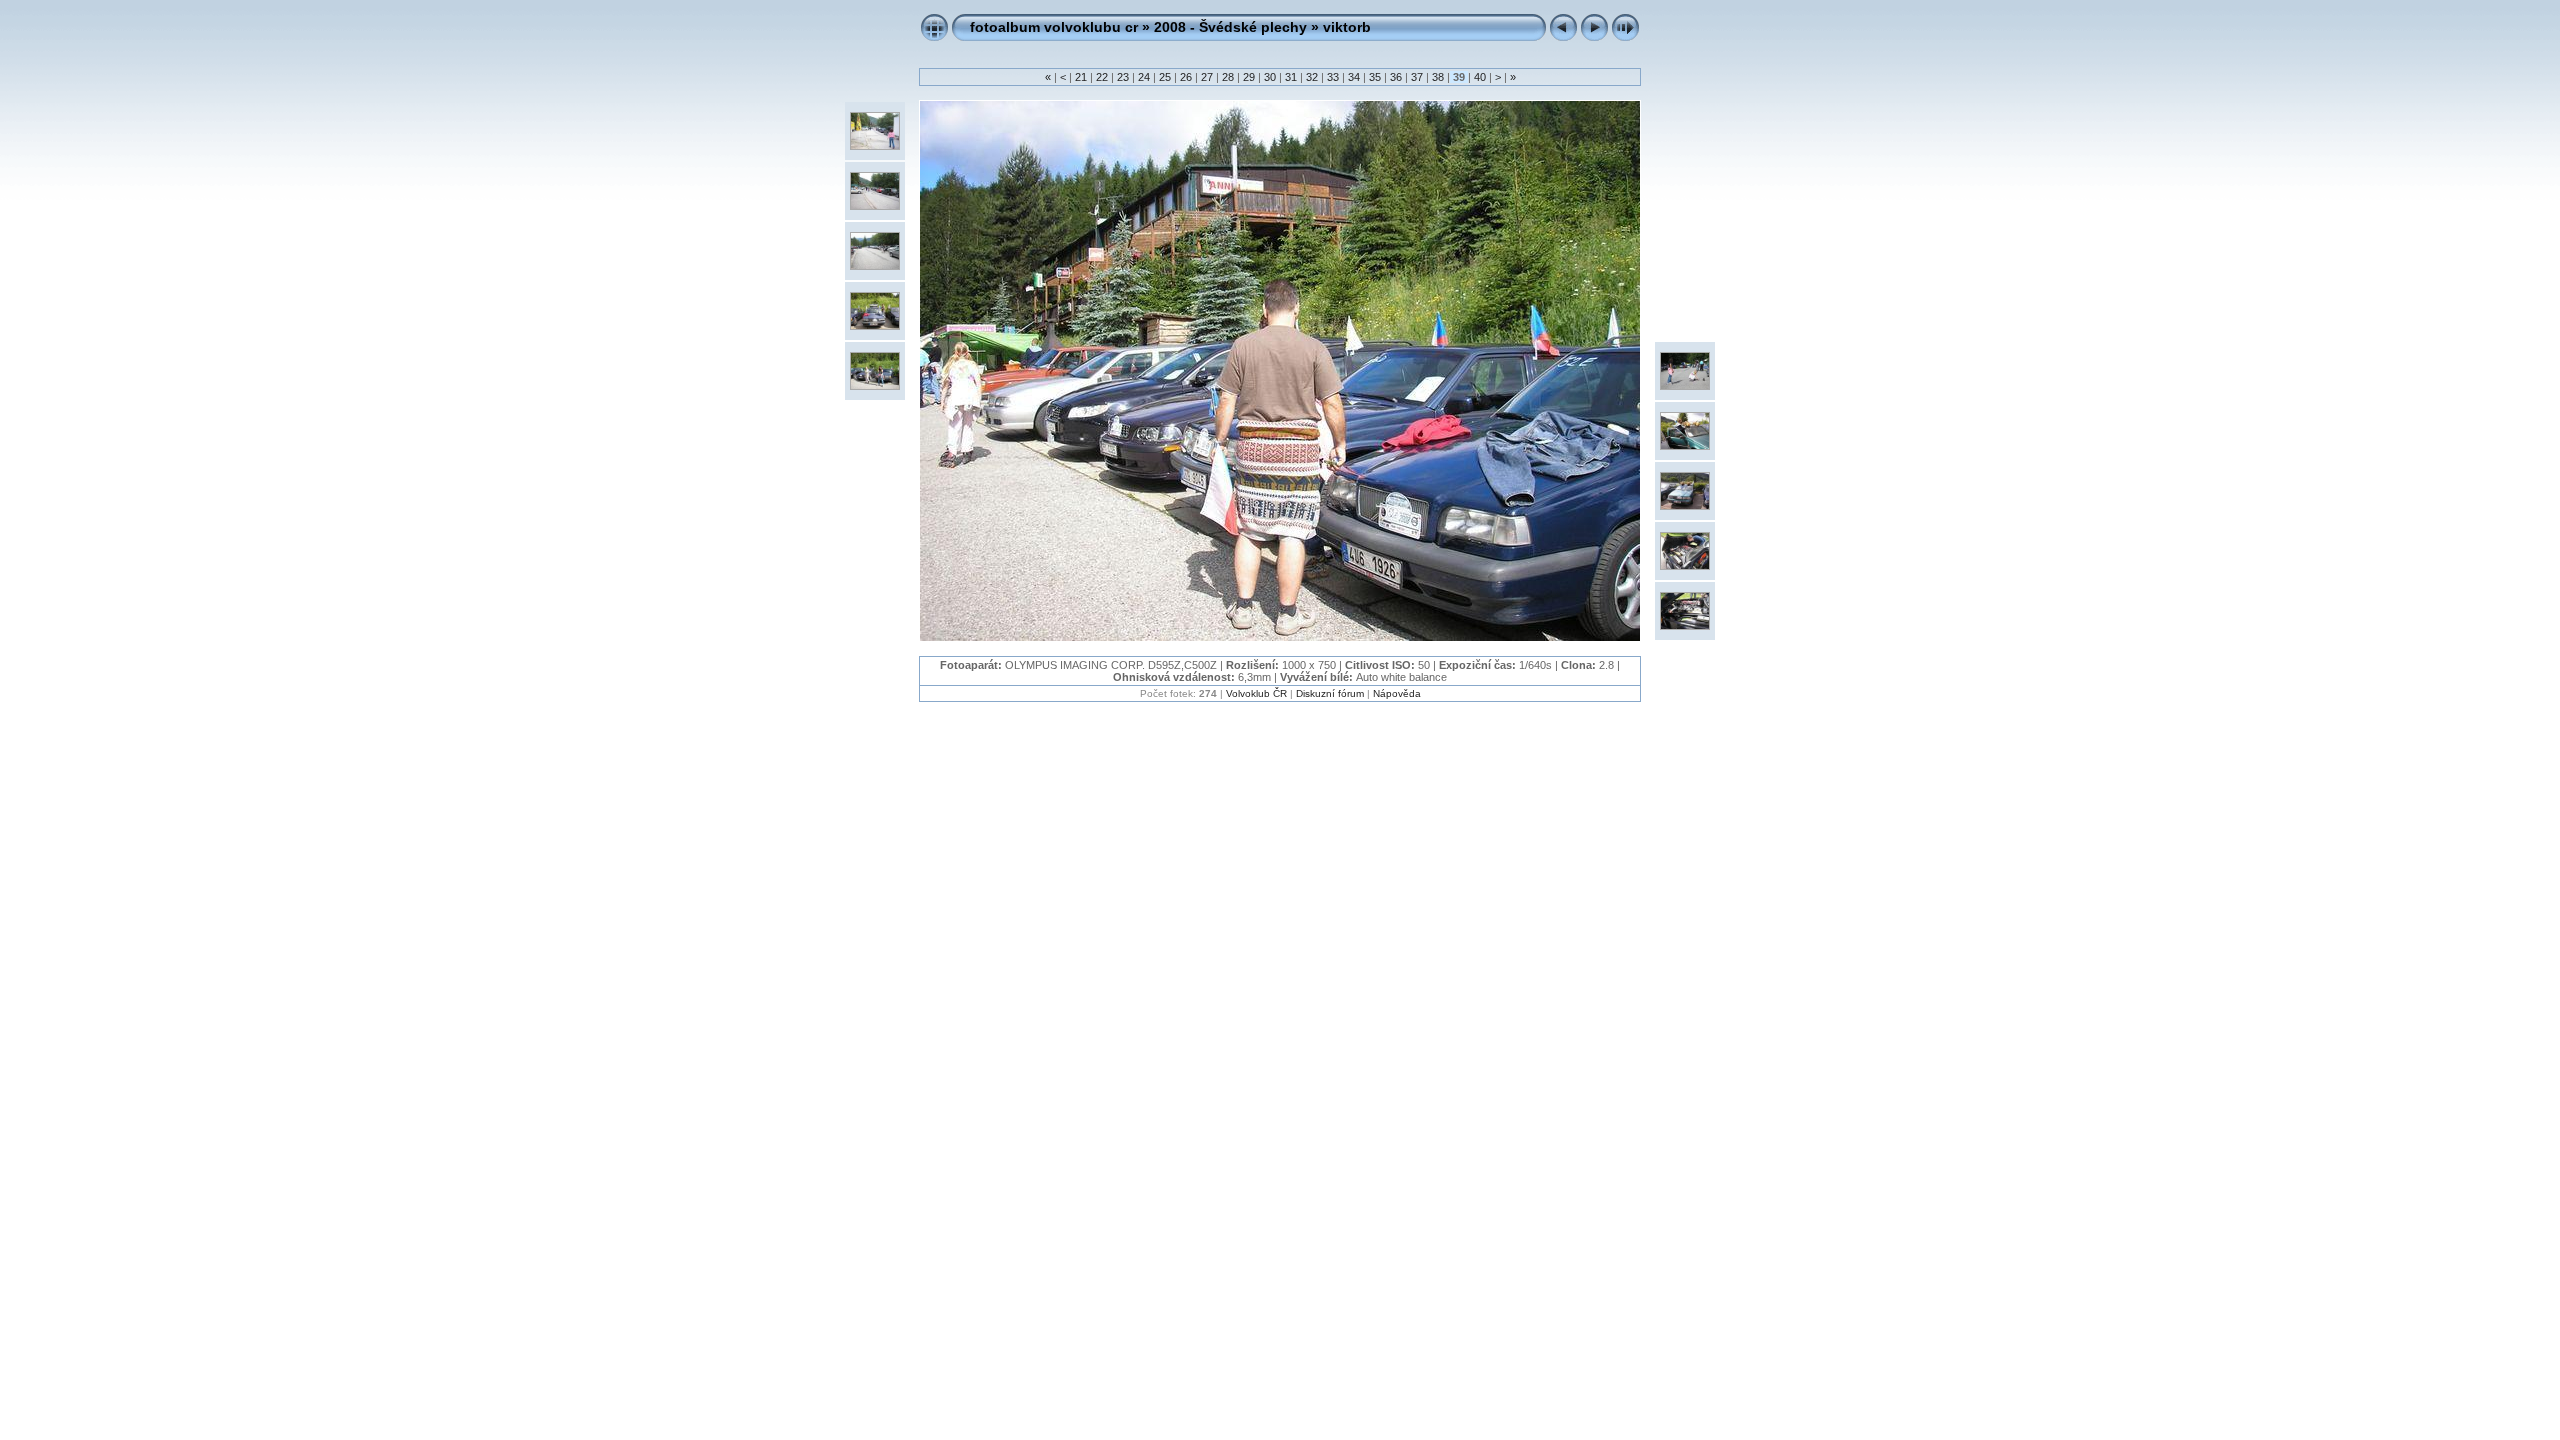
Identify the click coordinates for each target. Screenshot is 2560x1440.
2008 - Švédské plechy (1230, 27)
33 (1333, 77)
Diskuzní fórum (1330, 693)
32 (1312, 77)
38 (1438, 77)
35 (1375, 77)
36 (1396, 77)
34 (1354, 77)
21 (1081, 77)
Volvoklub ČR (1256, 693)
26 (1186, 77)
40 (1480, 77)
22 (1102, 77)
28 (1228, 77)
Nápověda (1397, 693)
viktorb (1347, 27)
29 (1249, 77)
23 (1123, 77)
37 (1417, 77)
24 (1144, 77)
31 (1291, 77)
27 (1207, 77)
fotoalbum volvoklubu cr (1054, 27)
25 (1165, 77)
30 (1270, 77)
